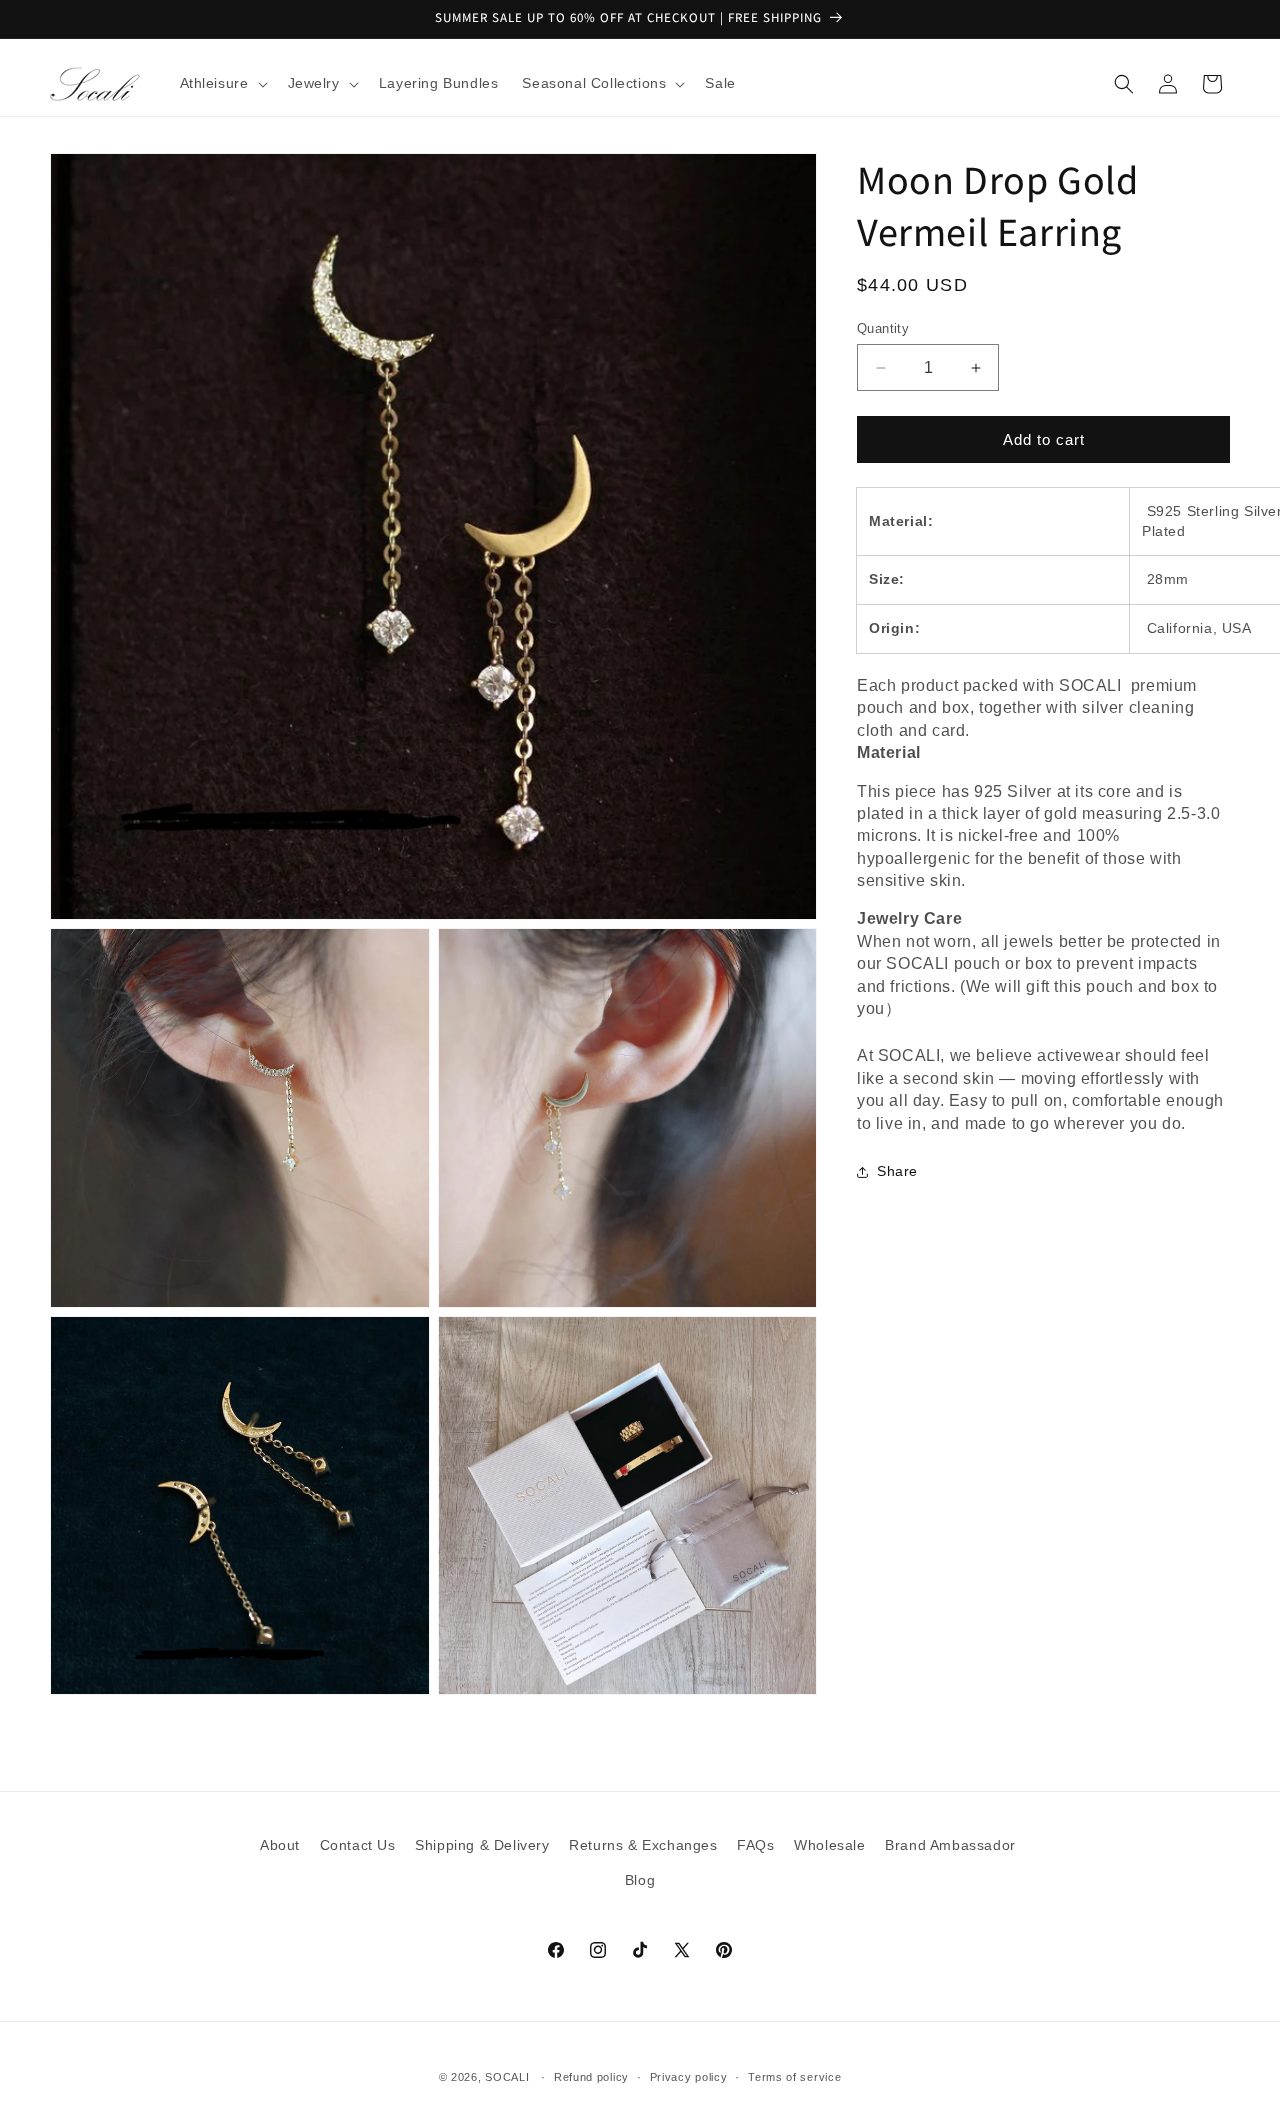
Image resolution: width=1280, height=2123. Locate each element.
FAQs (755, 1845)
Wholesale (829, 1845)
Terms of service (794, 2076)
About (280, 1845)
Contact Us (358, 1845)
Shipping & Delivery (482, 1845)
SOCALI (507, 2077)
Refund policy (591, 2076)
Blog (640, 1880)
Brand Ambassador (950, 1845)
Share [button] (897, 1172)
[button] (222, 83)
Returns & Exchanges (643, 1845)
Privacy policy (689, 2076)
